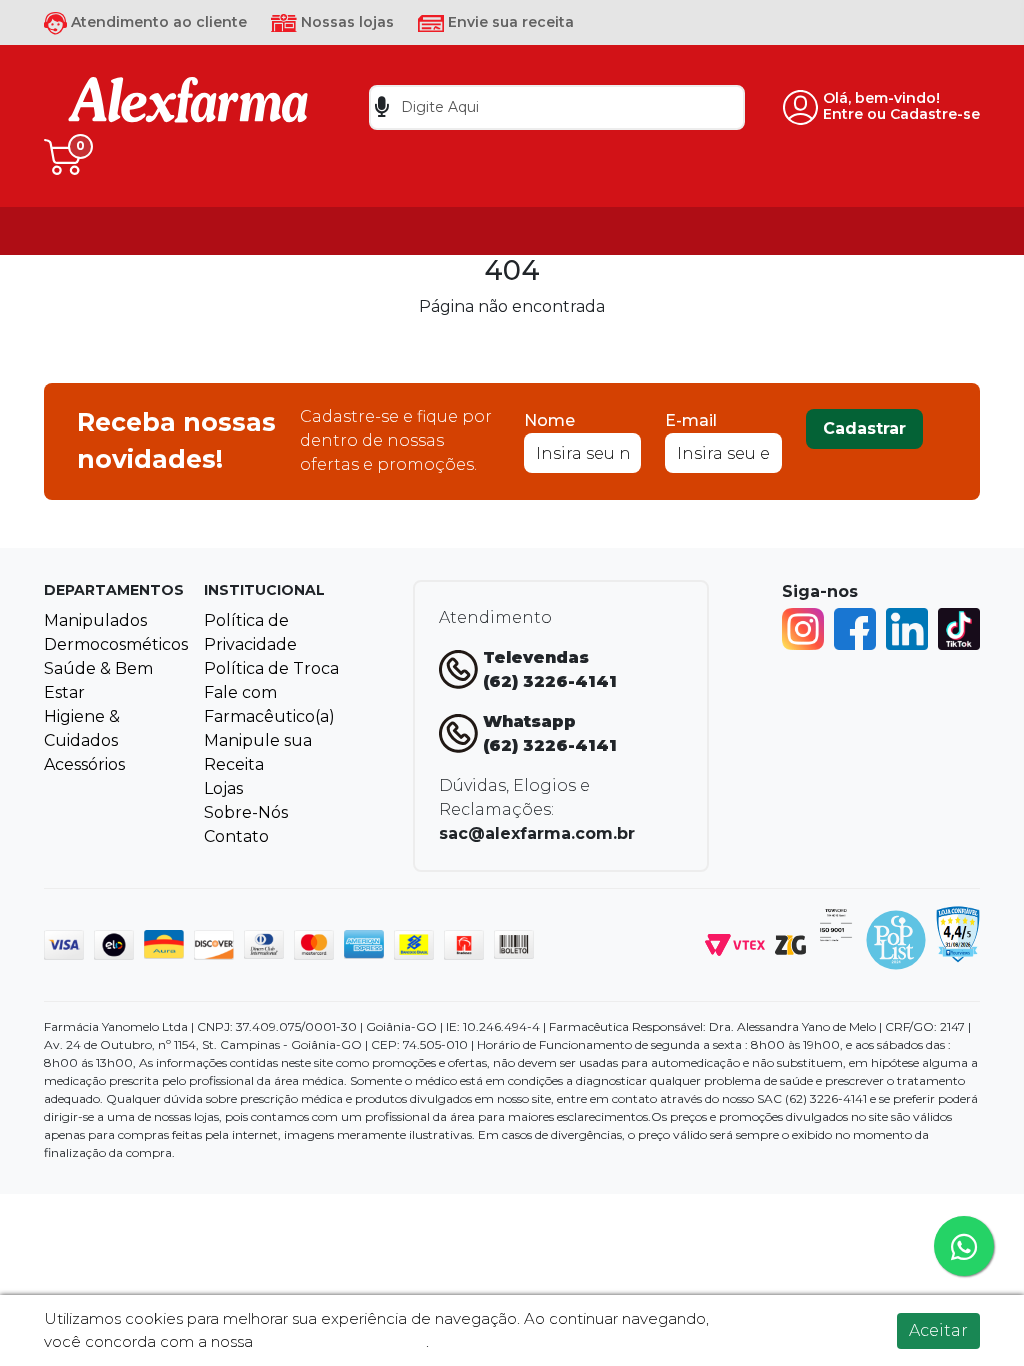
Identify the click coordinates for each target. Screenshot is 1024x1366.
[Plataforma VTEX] (735, 943)
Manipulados (95, 620)
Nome (549, 420)
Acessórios (84, 764)
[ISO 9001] (836, 923)
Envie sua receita (509, 22)
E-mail (691, 420)
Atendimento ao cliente (157, 22)
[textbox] (557, 107)
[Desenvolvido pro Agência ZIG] (790, 943)
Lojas (223, 788)
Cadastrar (864, 428)
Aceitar (938, 1330)
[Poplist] (896, 938)
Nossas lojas (345, 22)
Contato (236, 836)
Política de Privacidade (341, 1341)
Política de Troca (271, 668)
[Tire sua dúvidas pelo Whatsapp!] (964, 1246)
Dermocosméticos (116, 644)
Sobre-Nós (246, 812)
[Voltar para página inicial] (188, 106)
